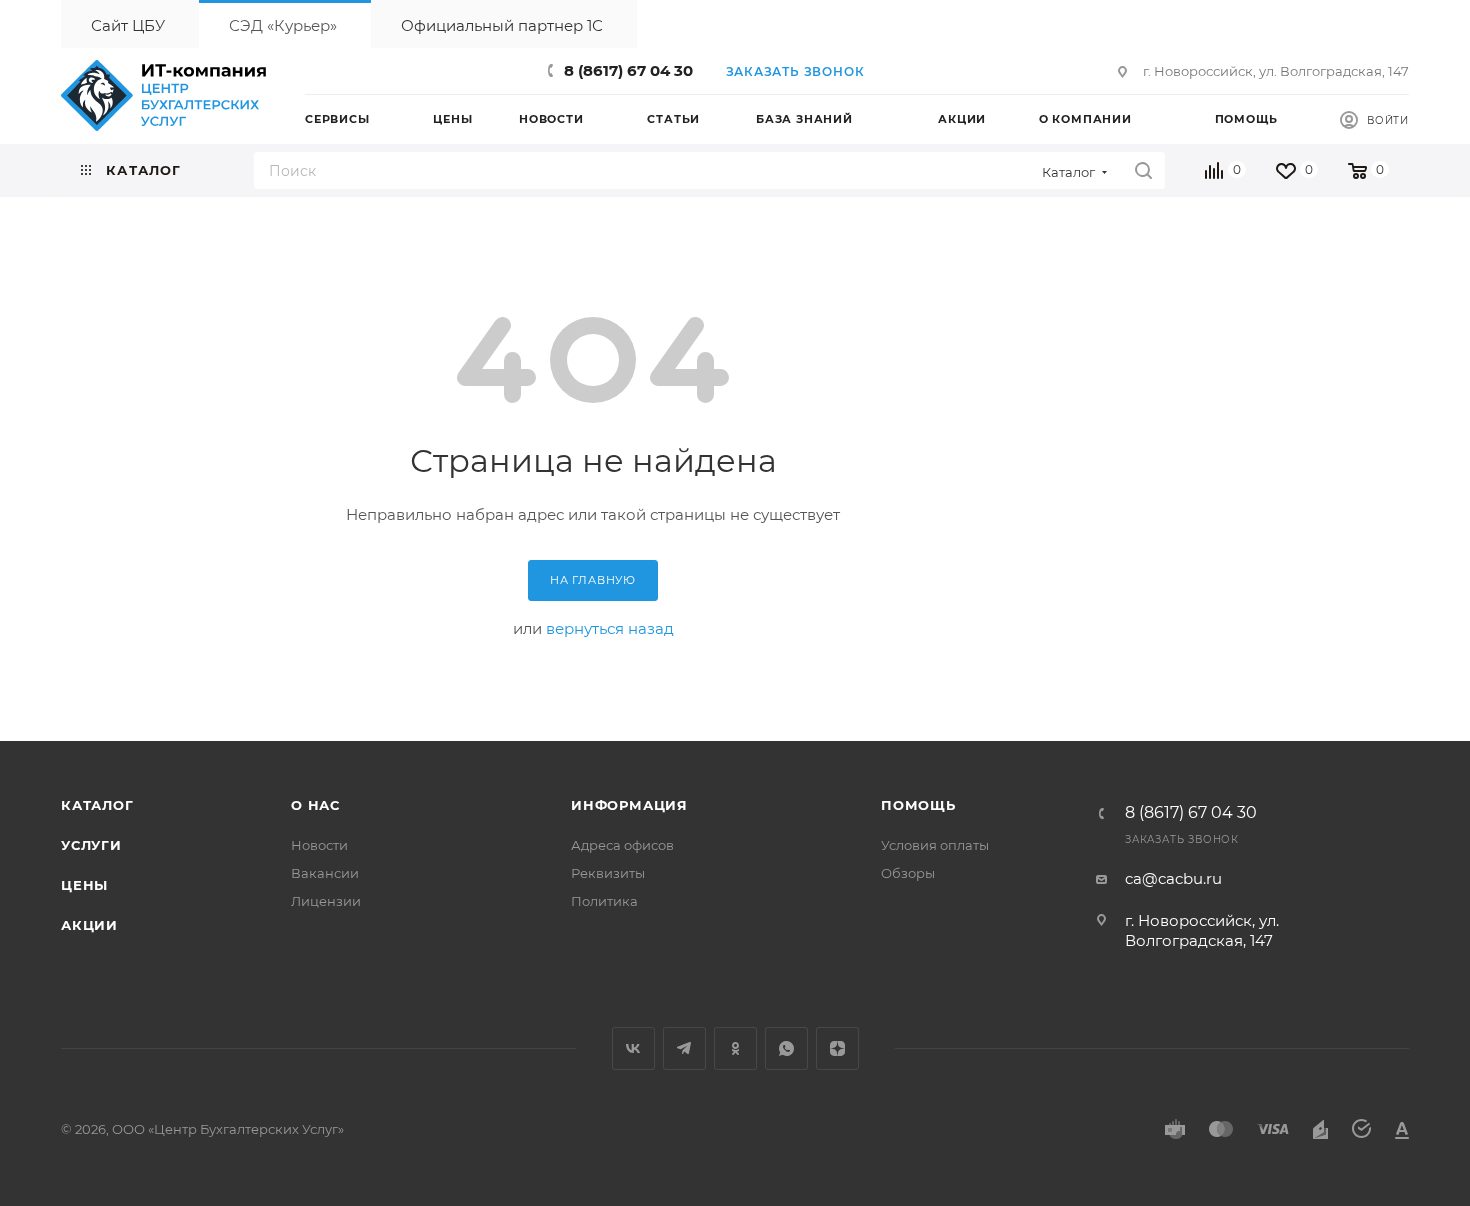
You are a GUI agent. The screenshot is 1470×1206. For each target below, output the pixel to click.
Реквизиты (608, 873)
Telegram (684, 1048)
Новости (319, 845)
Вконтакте (633, 1048)
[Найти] (1143, 170)
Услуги (91, 845)
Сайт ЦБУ (128, 25)
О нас (315, 805)
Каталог (97, 805)
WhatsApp (786, 1048)
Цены (84, 885)
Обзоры (908, 873)
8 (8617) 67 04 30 (628, 70)
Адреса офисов (622, 845)
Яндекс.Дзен (837, 1048)
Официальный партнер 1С (502, 25)
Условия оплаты (935, 845)
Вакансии (325, 873)
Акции (89, 925)
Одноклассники (735, 1048)
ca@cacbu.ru (1173, 878)
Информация (629, 805)
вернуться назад (610, 628)
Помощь (918, 805)
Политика (604, 901)
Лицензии (326, 901)
